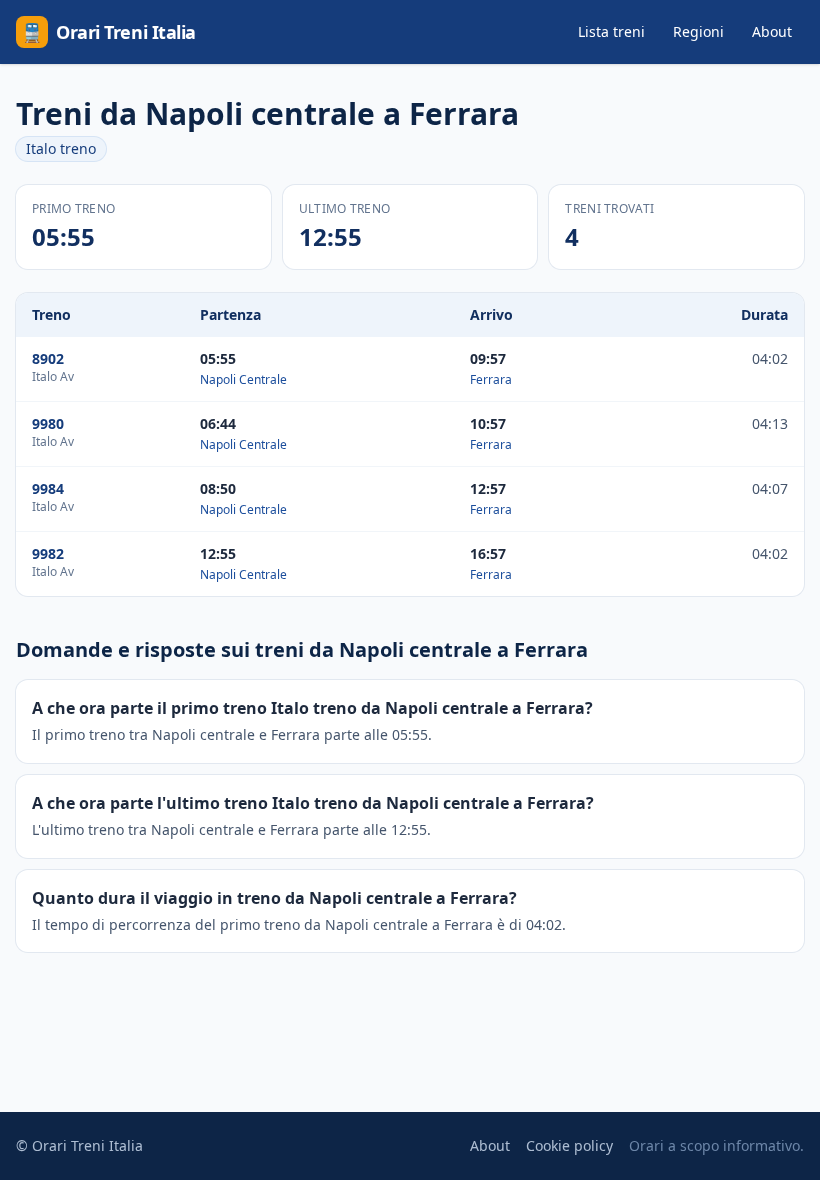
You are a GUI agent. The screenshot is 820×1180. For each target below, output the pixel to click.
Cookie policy (569, 1145)
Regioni (698, 31)
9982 (48, 553)
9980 (48, 423)
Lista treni (611, 31)
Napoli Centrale (243, 379)
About (772, 31)
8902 (48, 358)
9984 (48, 488)
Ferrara (491, 379)
